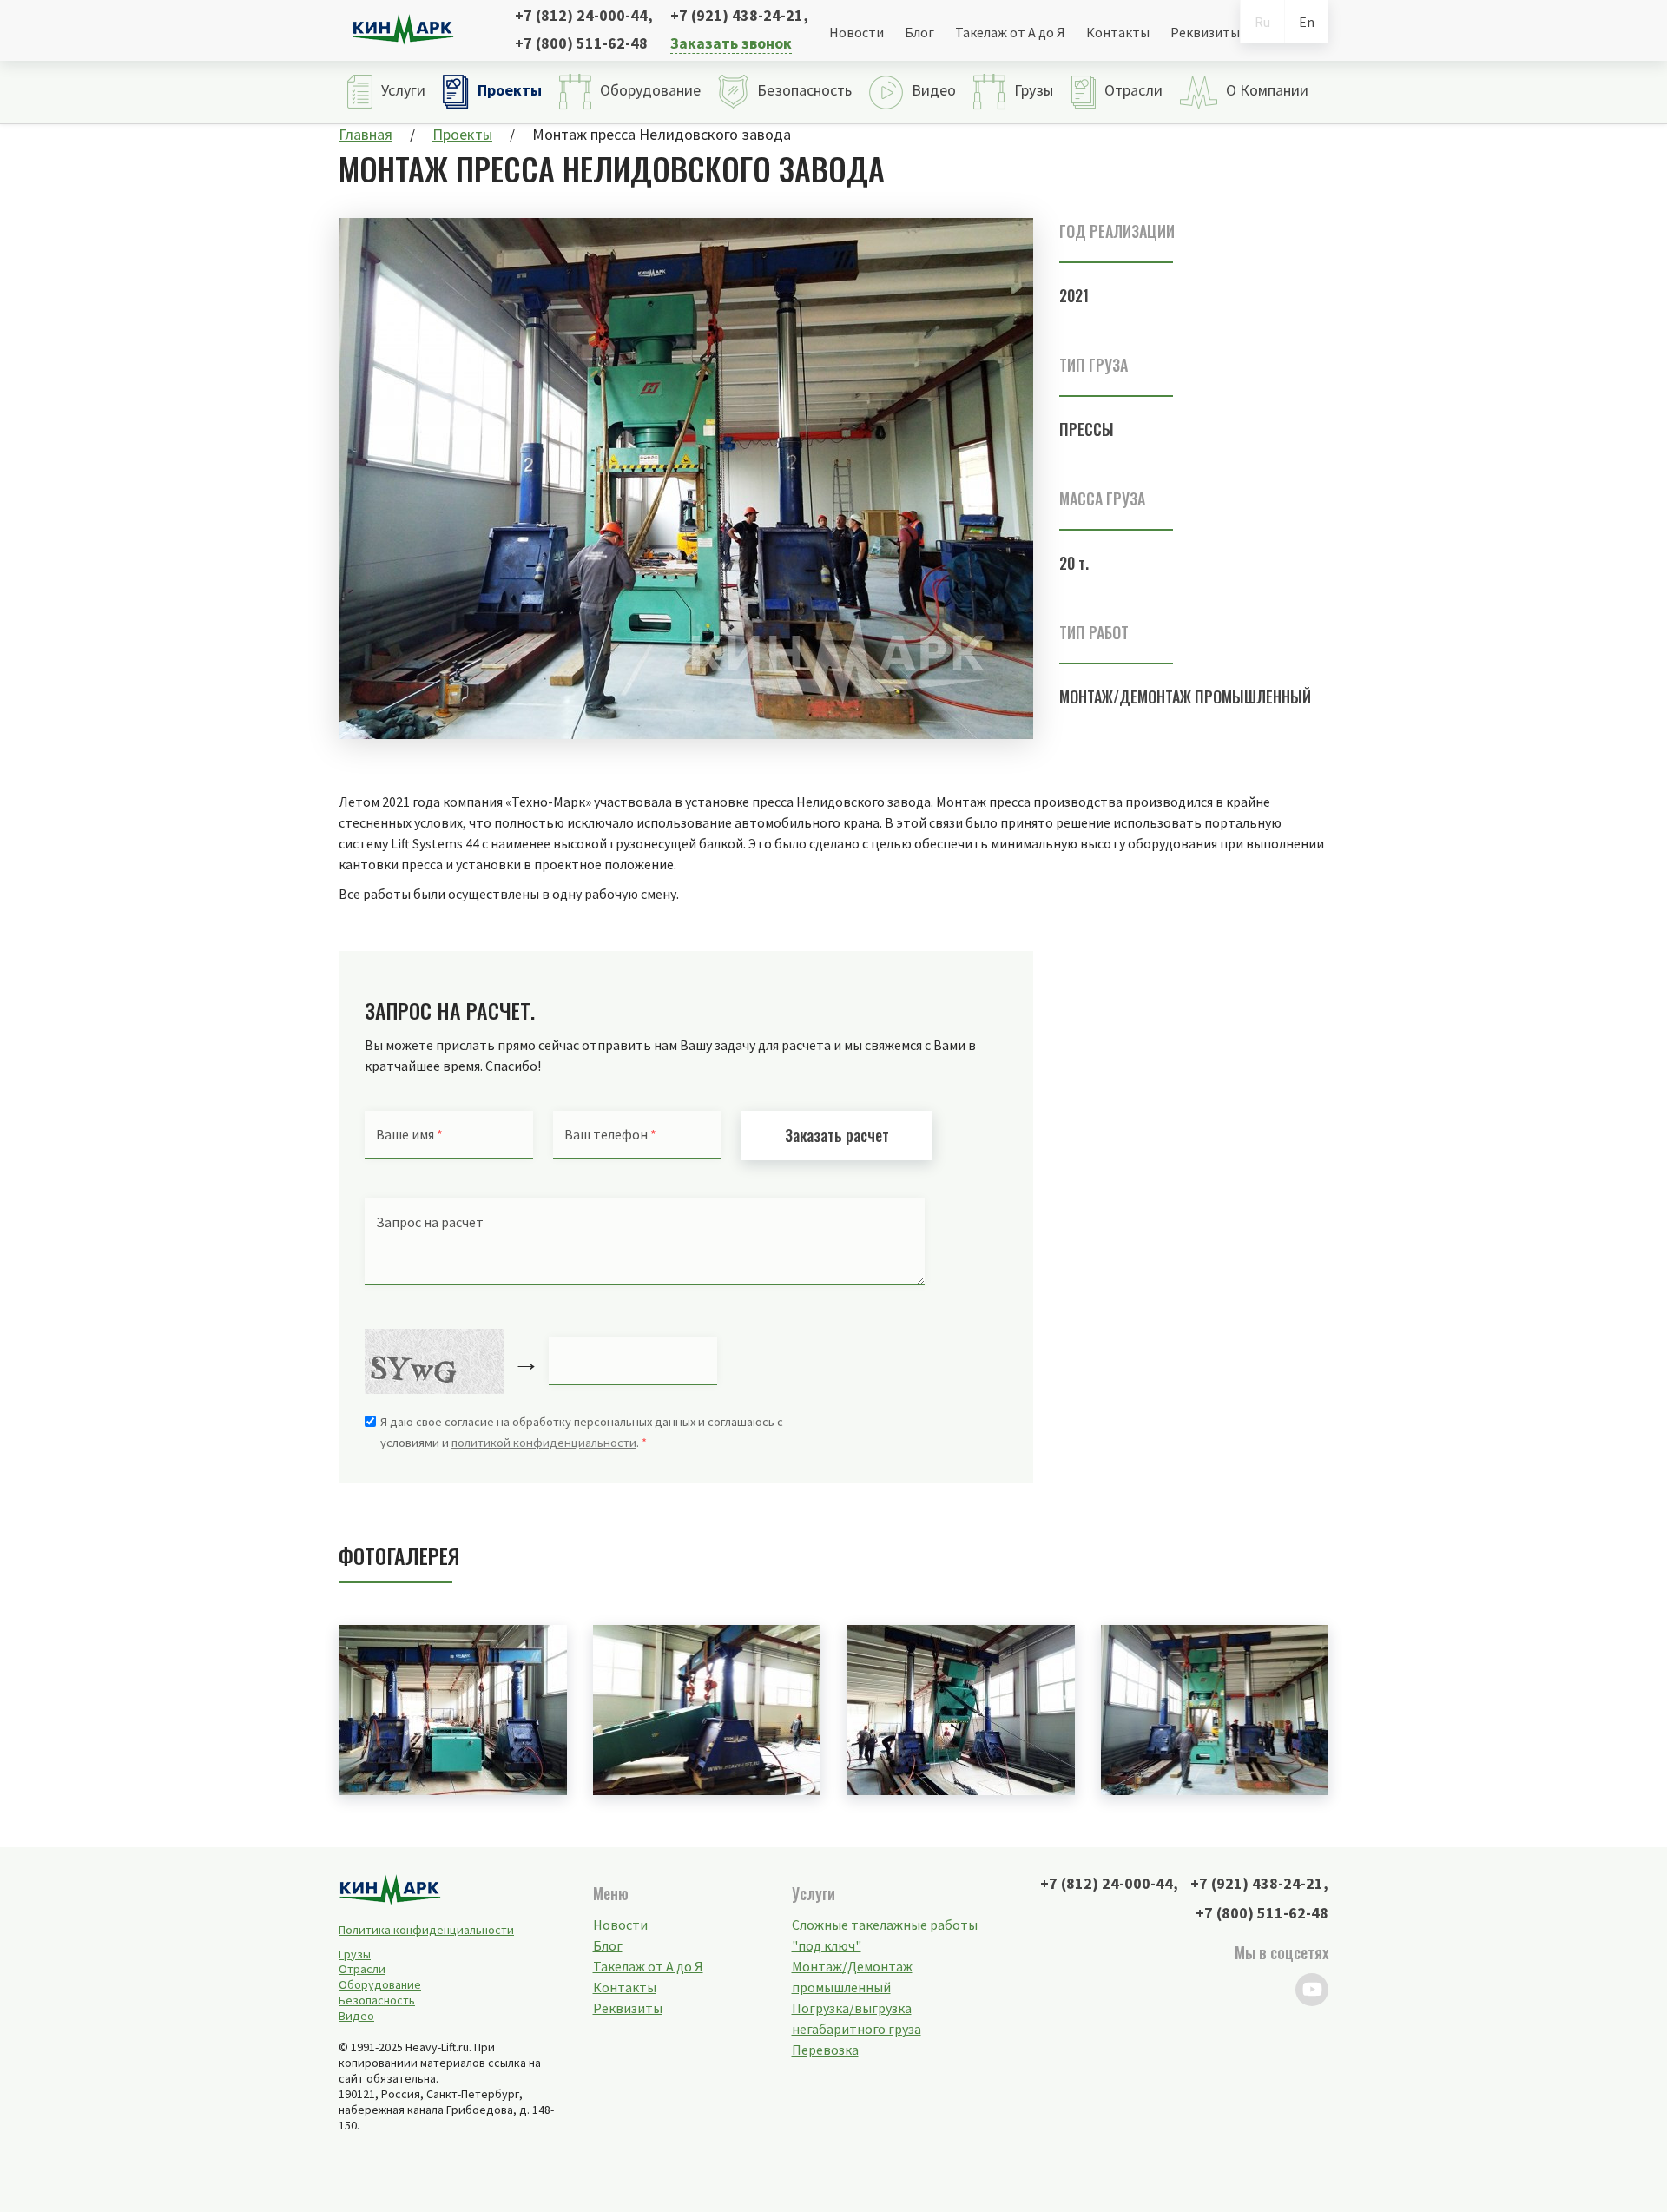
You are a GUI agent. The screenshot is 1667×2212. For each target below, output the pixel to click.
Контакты (1118, 32)
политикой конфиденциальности (544, 1443)
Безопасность (377, 2000)
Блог (919, 32)
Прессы (1087, 429)
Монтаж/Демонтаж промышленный (1185, 697)
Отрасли (362, 1969)
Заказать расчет (837, 1135)
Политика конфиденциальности (426, 1930)
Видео (356, 2016)
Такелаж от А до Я (1010, 32)
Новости (857, 32)
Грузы (355, 1954)
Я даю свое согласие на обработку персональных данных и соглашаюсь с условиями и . (582, 1432)
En (1307, 22)
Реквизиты (1205, 32)
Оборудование (380, 1984)
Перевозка (825, 2050)
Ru (1262, 22)
